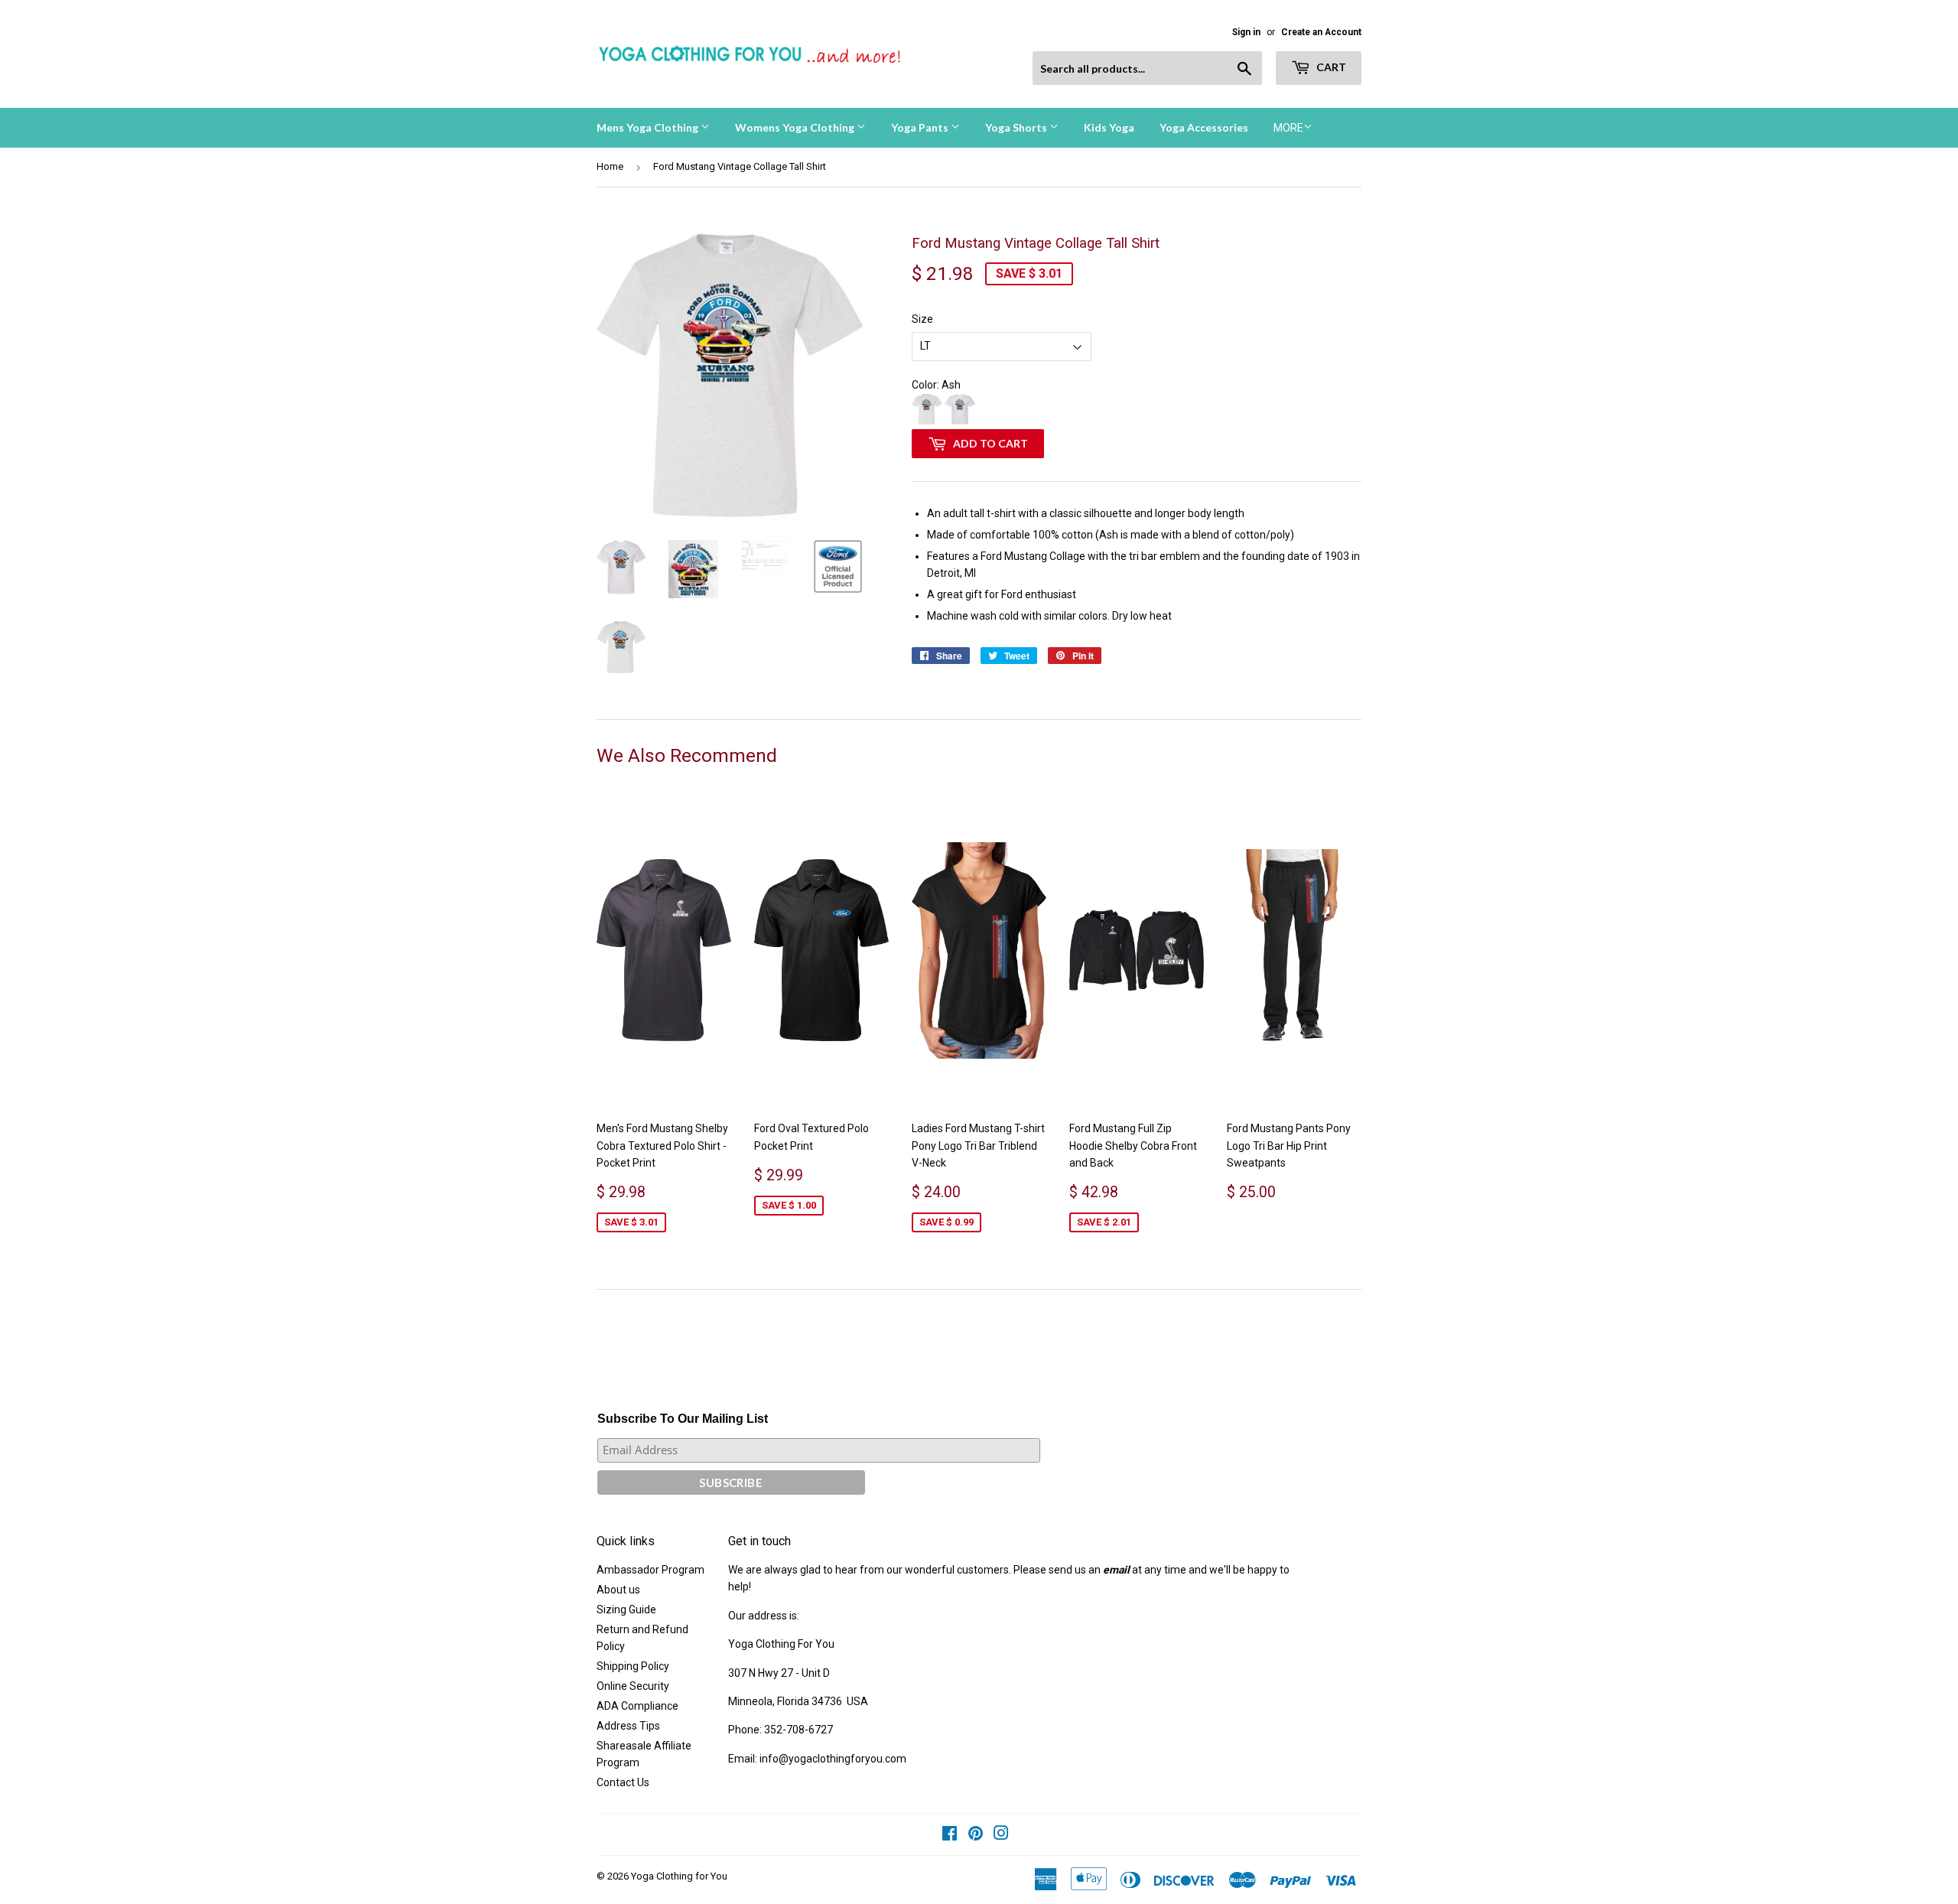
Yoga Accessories (1204, 127)
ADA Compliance (637, 1706)
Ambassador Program (650, 1570)
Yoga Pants (921, 127)
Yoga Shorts (1017, 127)
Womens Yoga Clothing (796, 127)
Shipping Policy (633, 1666)
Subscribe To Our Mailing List (683, 1419)
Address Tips (628, 1726)
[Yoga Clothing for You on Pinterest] (976, 1835)
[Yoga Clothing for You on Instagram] (1001, 1835)
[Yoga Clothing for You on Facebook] (950, 1835)
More (1288, 128)
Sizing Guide (626, 1609)
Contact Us (623, 1782)
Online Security (633, 1686)
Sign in (1246, 32)
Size (922, 319)
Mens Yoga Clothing (649, 127)
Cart (1330, 67)
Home (610, 166)
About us (618, 1590)
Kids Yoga (1109, 127)
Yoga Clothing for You (679, 1876)
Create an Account (1321, 32)
